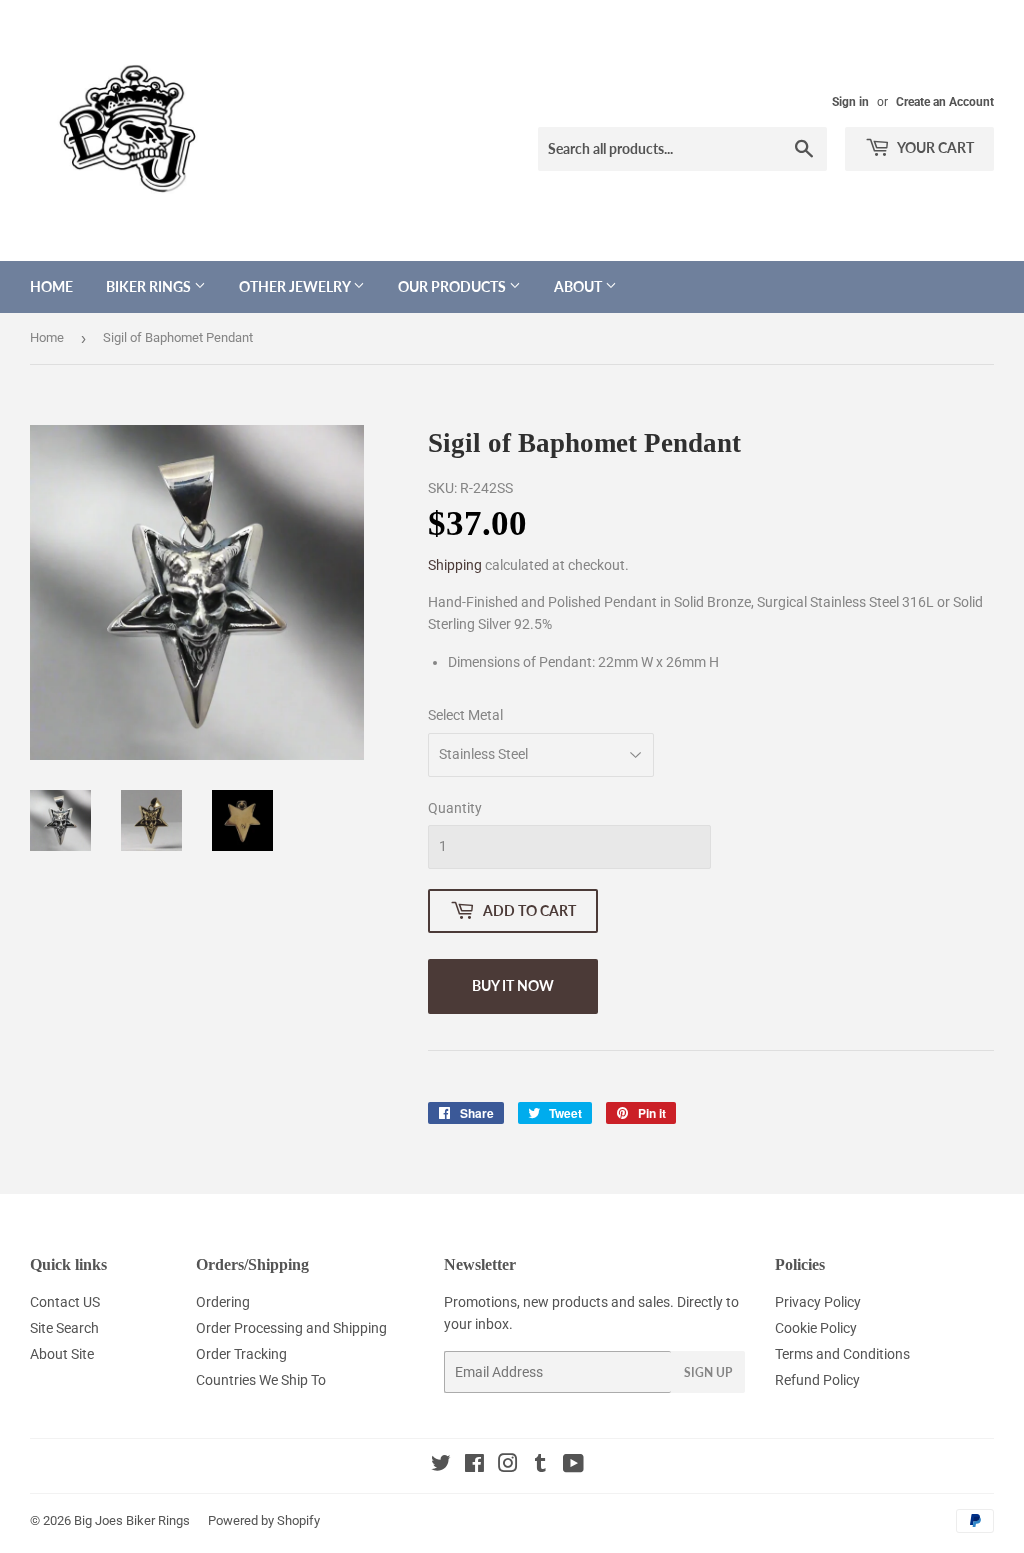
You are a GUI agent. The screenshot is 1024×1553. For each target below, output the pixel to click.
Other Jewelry (296, 286)
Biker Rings (150, 286)
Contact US (65, 1302)
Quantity (455, 808)
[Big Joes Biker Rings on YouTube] (573, 1466)
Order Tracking (241, 1354)
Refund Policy (817, 1380)
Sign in (850, 102)
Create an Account (945, 102)
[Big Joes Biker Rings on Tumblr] (540, 1466)
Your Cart (934, 147)
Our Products (453, 286)
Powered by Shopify (264, 1520)
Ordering (223, 1302)
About (579, 286)
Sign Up (708, 1372)
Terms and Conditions (842, 1354)
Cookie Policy (816, 1328)
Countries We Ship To (261, 1380)
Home (51, 286)
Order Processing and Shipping (291, 1328)
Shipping (455, 565)
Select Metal (465, 715)
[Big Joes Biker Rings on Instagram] (508, 1466)
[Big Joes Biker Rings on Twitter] (441, 1466)
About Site (62, 1354)
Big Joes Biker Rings (132, 1520)
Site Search (64, 1328)
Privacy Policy (818, 1302)
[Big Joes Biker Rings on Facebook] (474, 1466)
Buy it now (513, 985)
